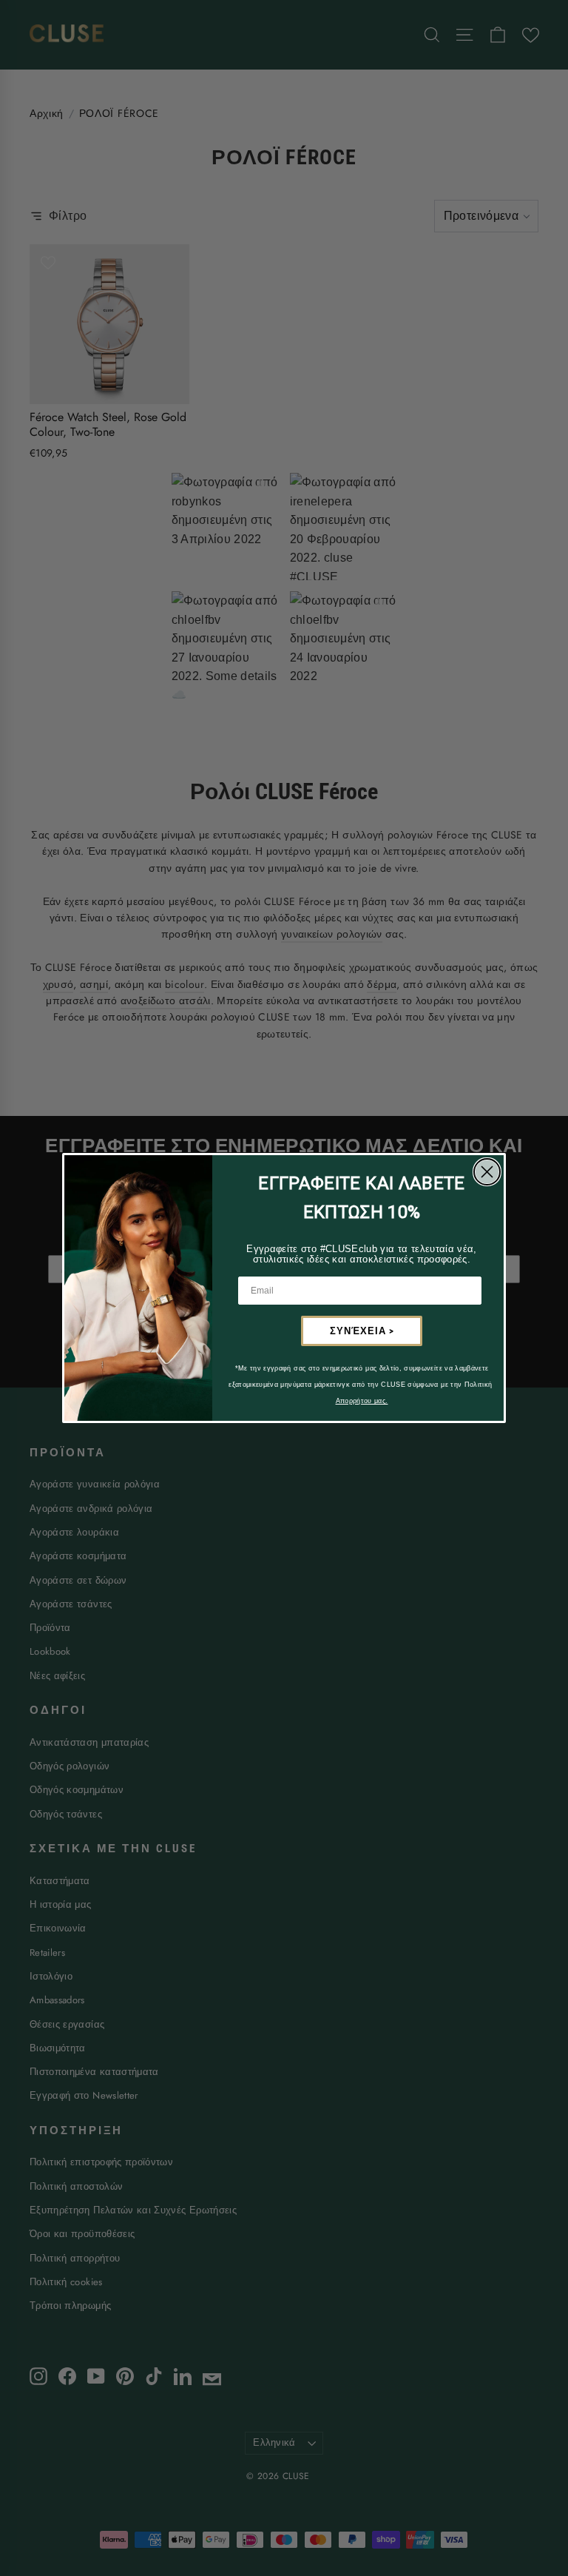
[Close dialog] (487, 1172)
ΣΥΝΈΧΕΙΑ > (362, 1331)
